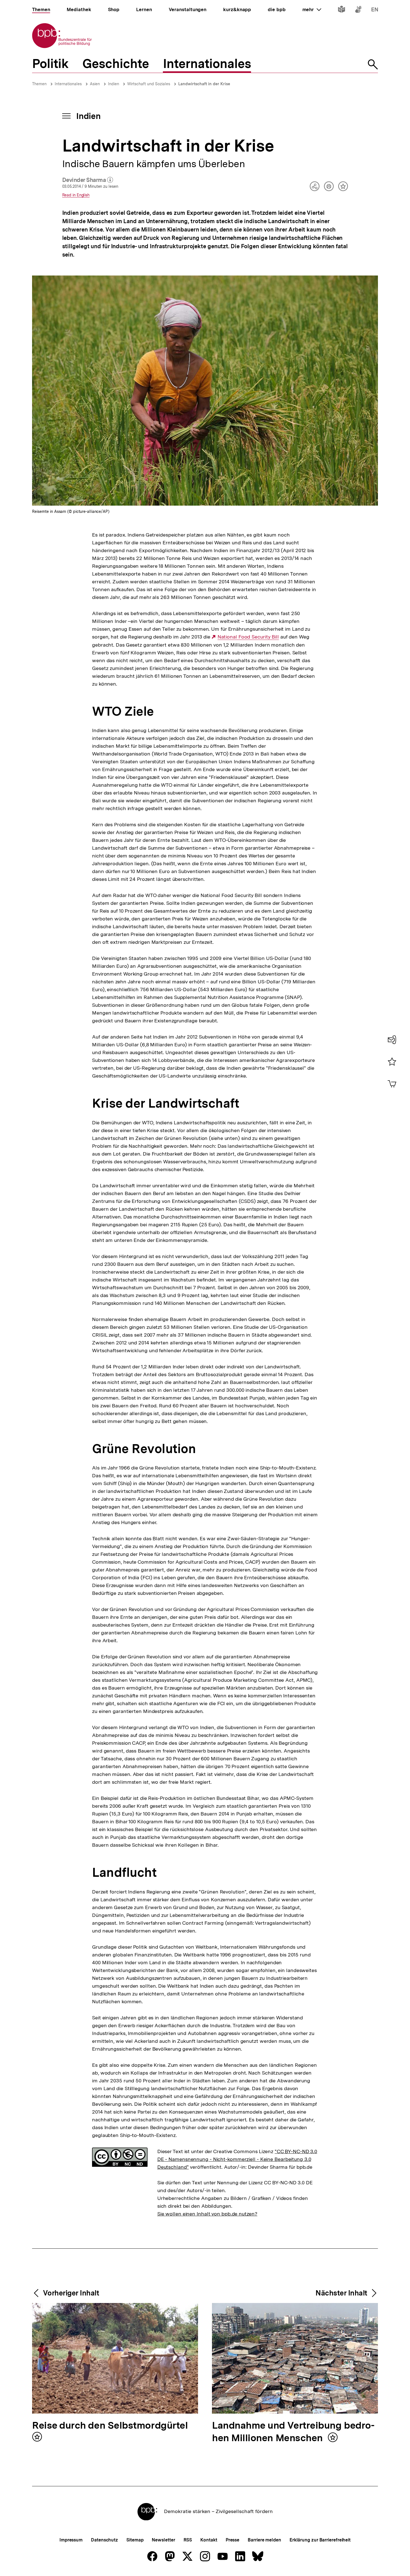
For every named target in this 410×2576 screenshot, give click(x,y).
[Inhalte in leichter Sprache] (342, 10)
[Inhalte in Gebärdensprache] (358, 10)
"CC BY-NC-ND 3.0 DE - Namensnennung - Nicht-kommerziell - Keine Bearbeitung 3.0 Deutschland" (237, 2159)
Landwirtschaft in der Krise (204, 84)
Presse (232, 2540)
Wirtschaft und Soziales (149, 84)
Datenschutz (104, 2540)
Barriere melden (264, 2540)
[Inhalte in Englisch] (375, 10)
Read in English (76, 195)
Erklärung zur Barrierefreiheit (320, 2540)
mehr (312, 9)
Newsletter (163, 2540)
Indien (114, 84)
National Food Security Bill (248, 637)
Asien (95, 84)
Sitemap (135, 2540)
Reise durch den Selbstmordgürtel (110, 2426)
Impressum (71, 2540)
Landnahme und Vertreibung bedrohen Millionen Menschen (293, 2432)
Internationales (68, 84)
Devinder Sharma (88, 180)
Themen (39, 84)
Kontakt (209, 2540)
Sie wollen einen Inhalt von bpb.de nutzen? (207, 2214)
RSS (188, 2540)
